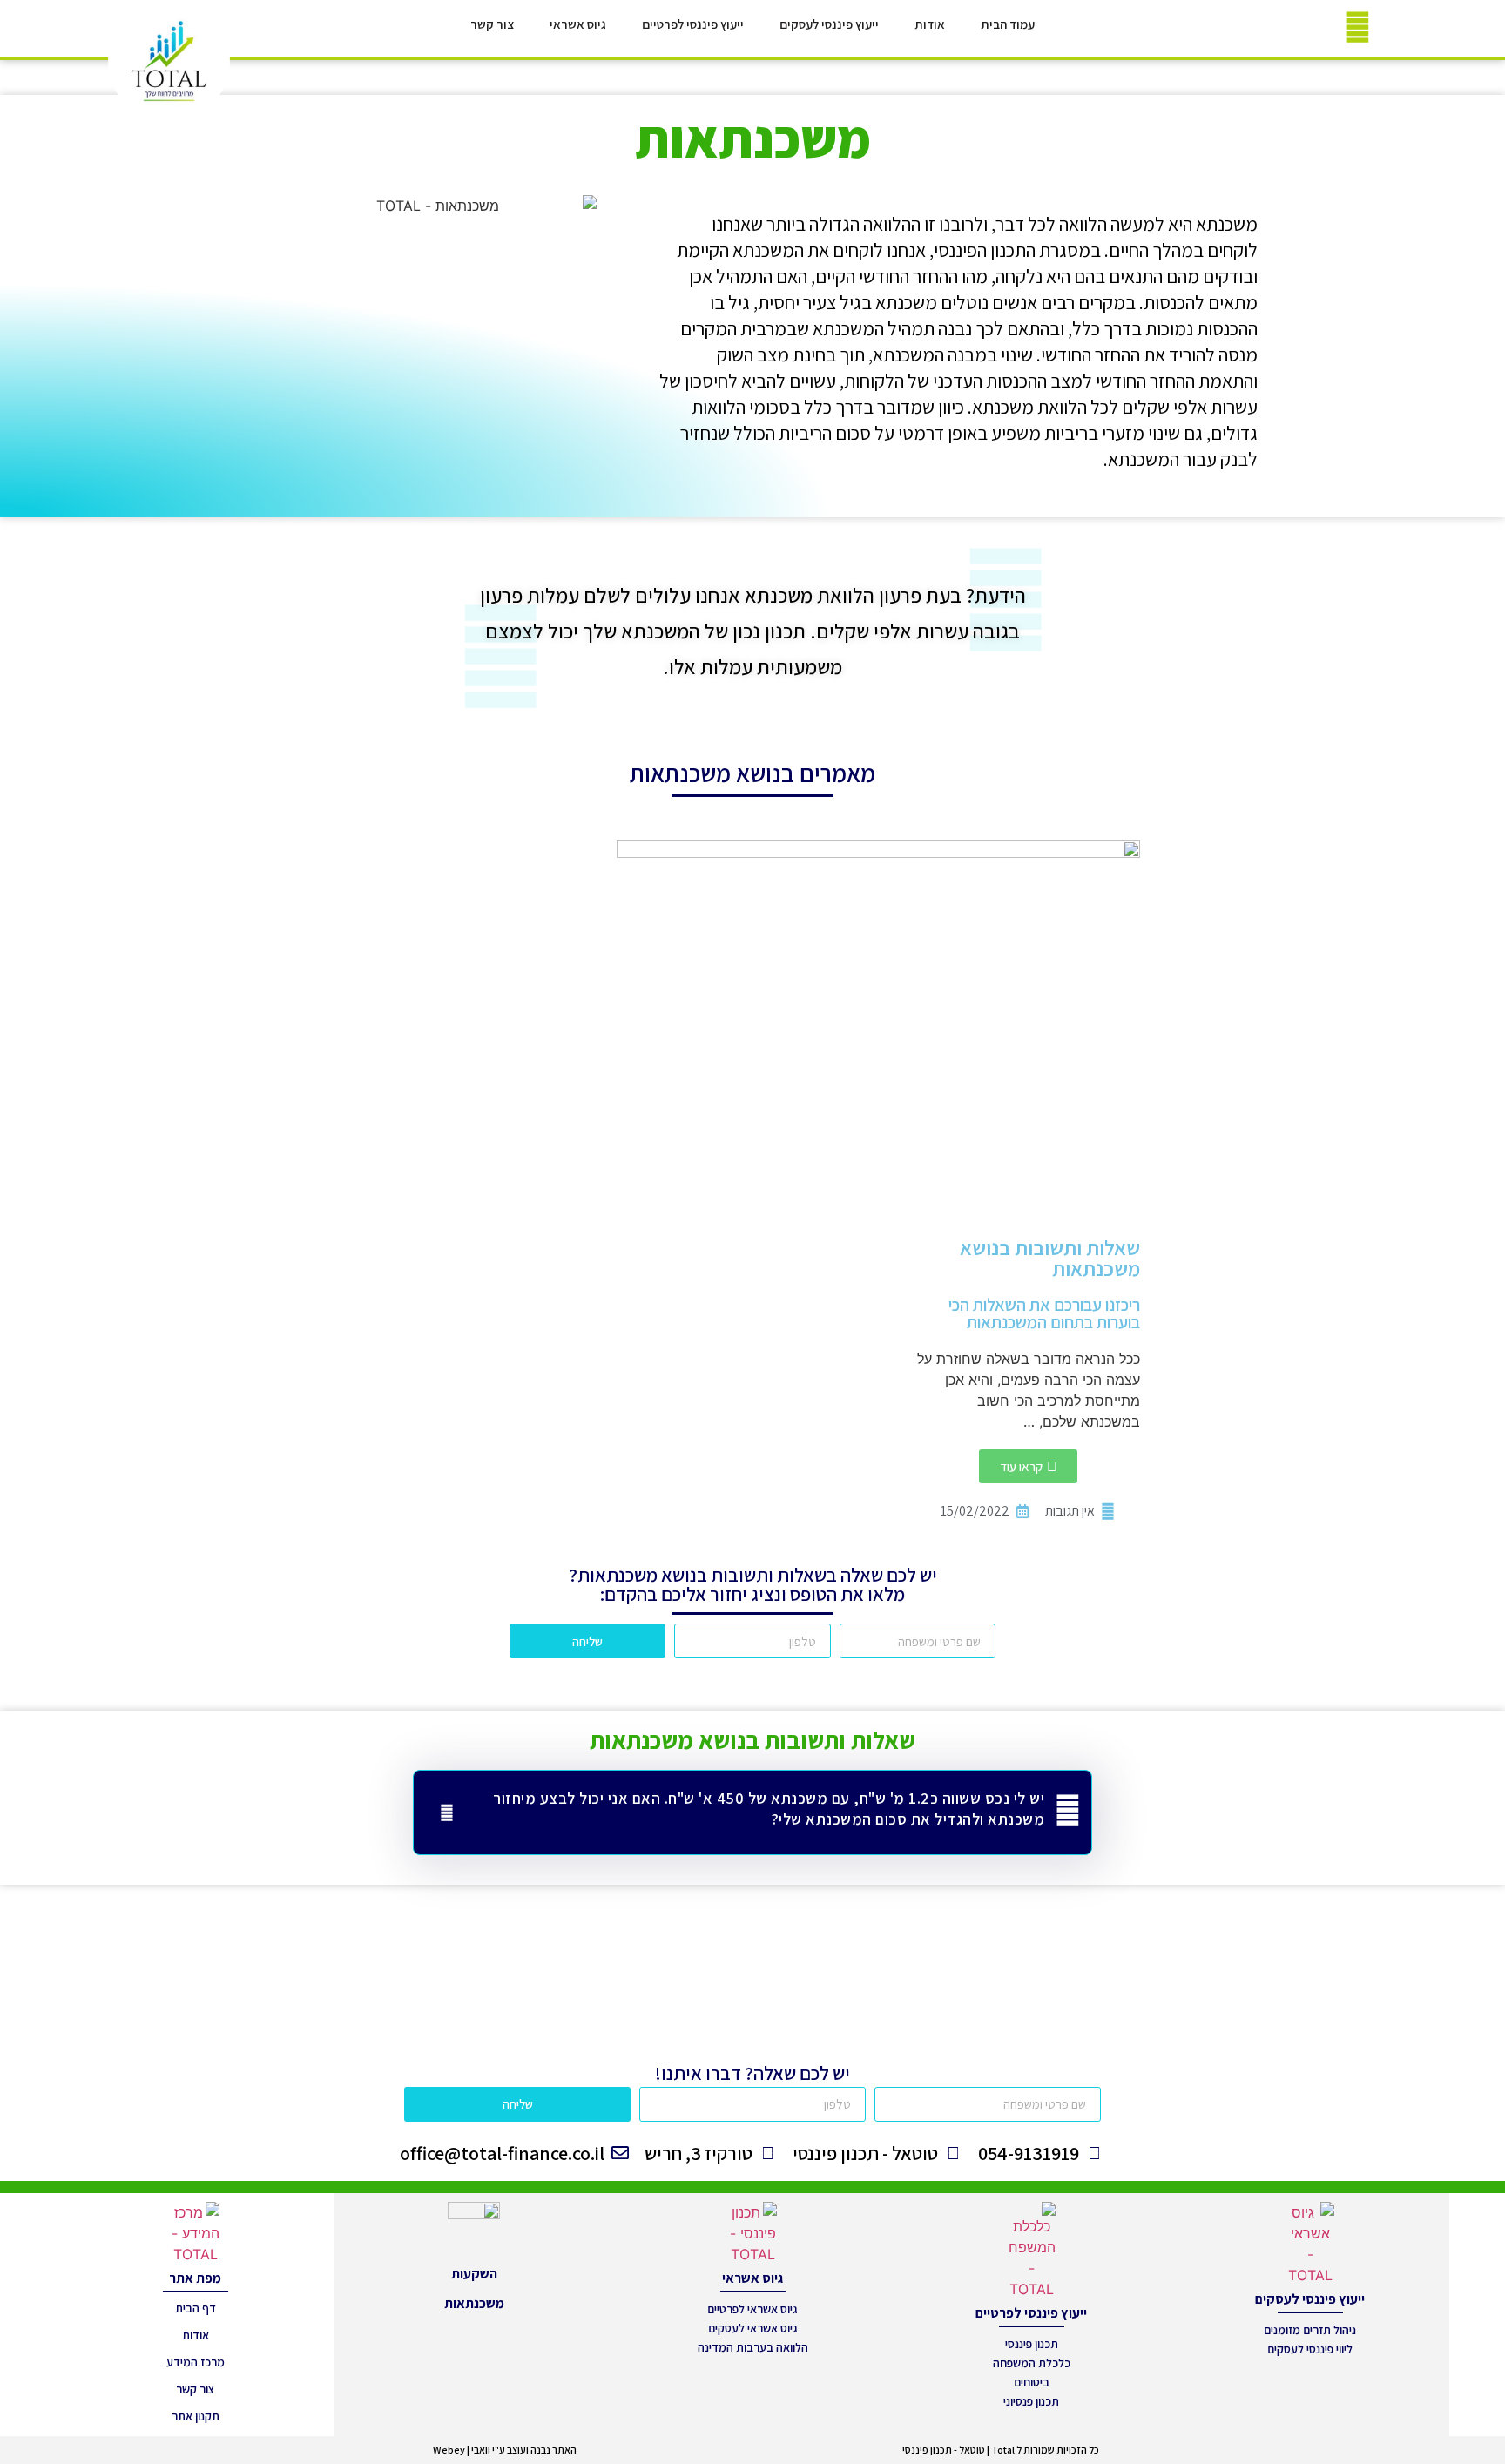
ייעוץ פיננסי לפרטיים (693, 24)
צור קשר (492, 24)
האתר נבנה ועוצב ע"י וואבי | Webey (505, 2450)
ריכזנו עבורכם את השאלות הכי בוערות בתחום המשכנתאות (1044, 1313)
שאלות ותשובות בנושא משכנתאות (1050, 1258)
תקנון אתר (196, 2416)
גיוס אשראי (578, 24)
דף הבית (196, 2308)
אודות (930, 24)
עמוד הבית (1008, 24)
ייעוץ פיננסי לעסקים (829, 24)
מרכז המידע (196, 2362)
